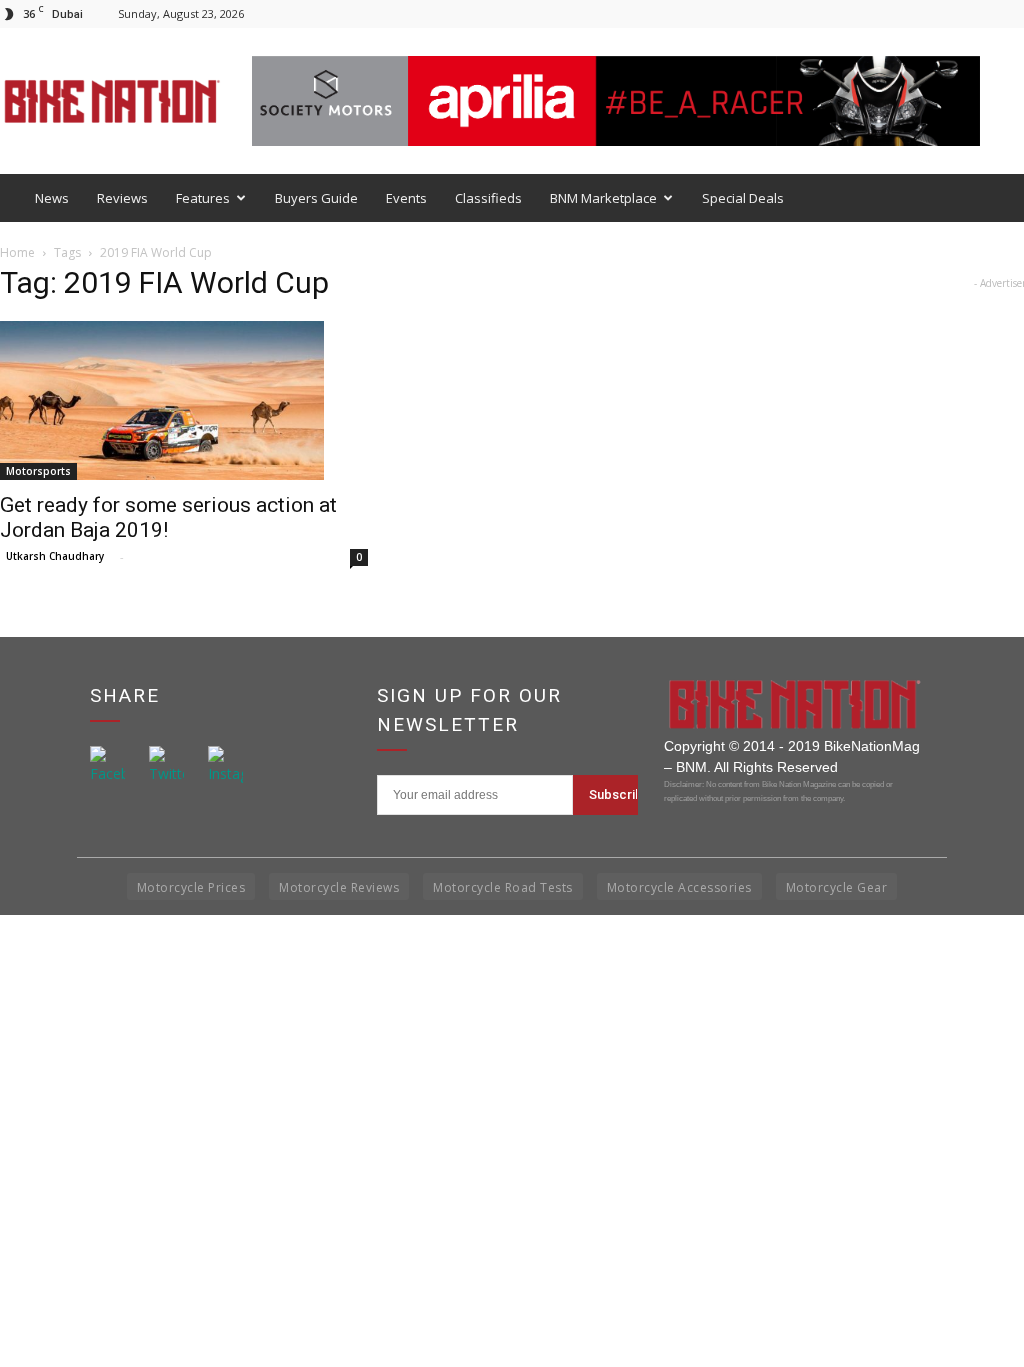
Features (203, 198)
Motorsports (38, 471)
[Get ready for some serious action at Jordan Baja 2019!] (186, 400)
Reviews (122, 198)
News (52, 198)
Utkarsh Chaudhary (55, 556)
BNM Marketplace (603, 198)
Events (406, 198)
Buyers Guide (316, 198)
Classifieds (488, 198)
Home (17, 252)
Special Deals (743, 198)
